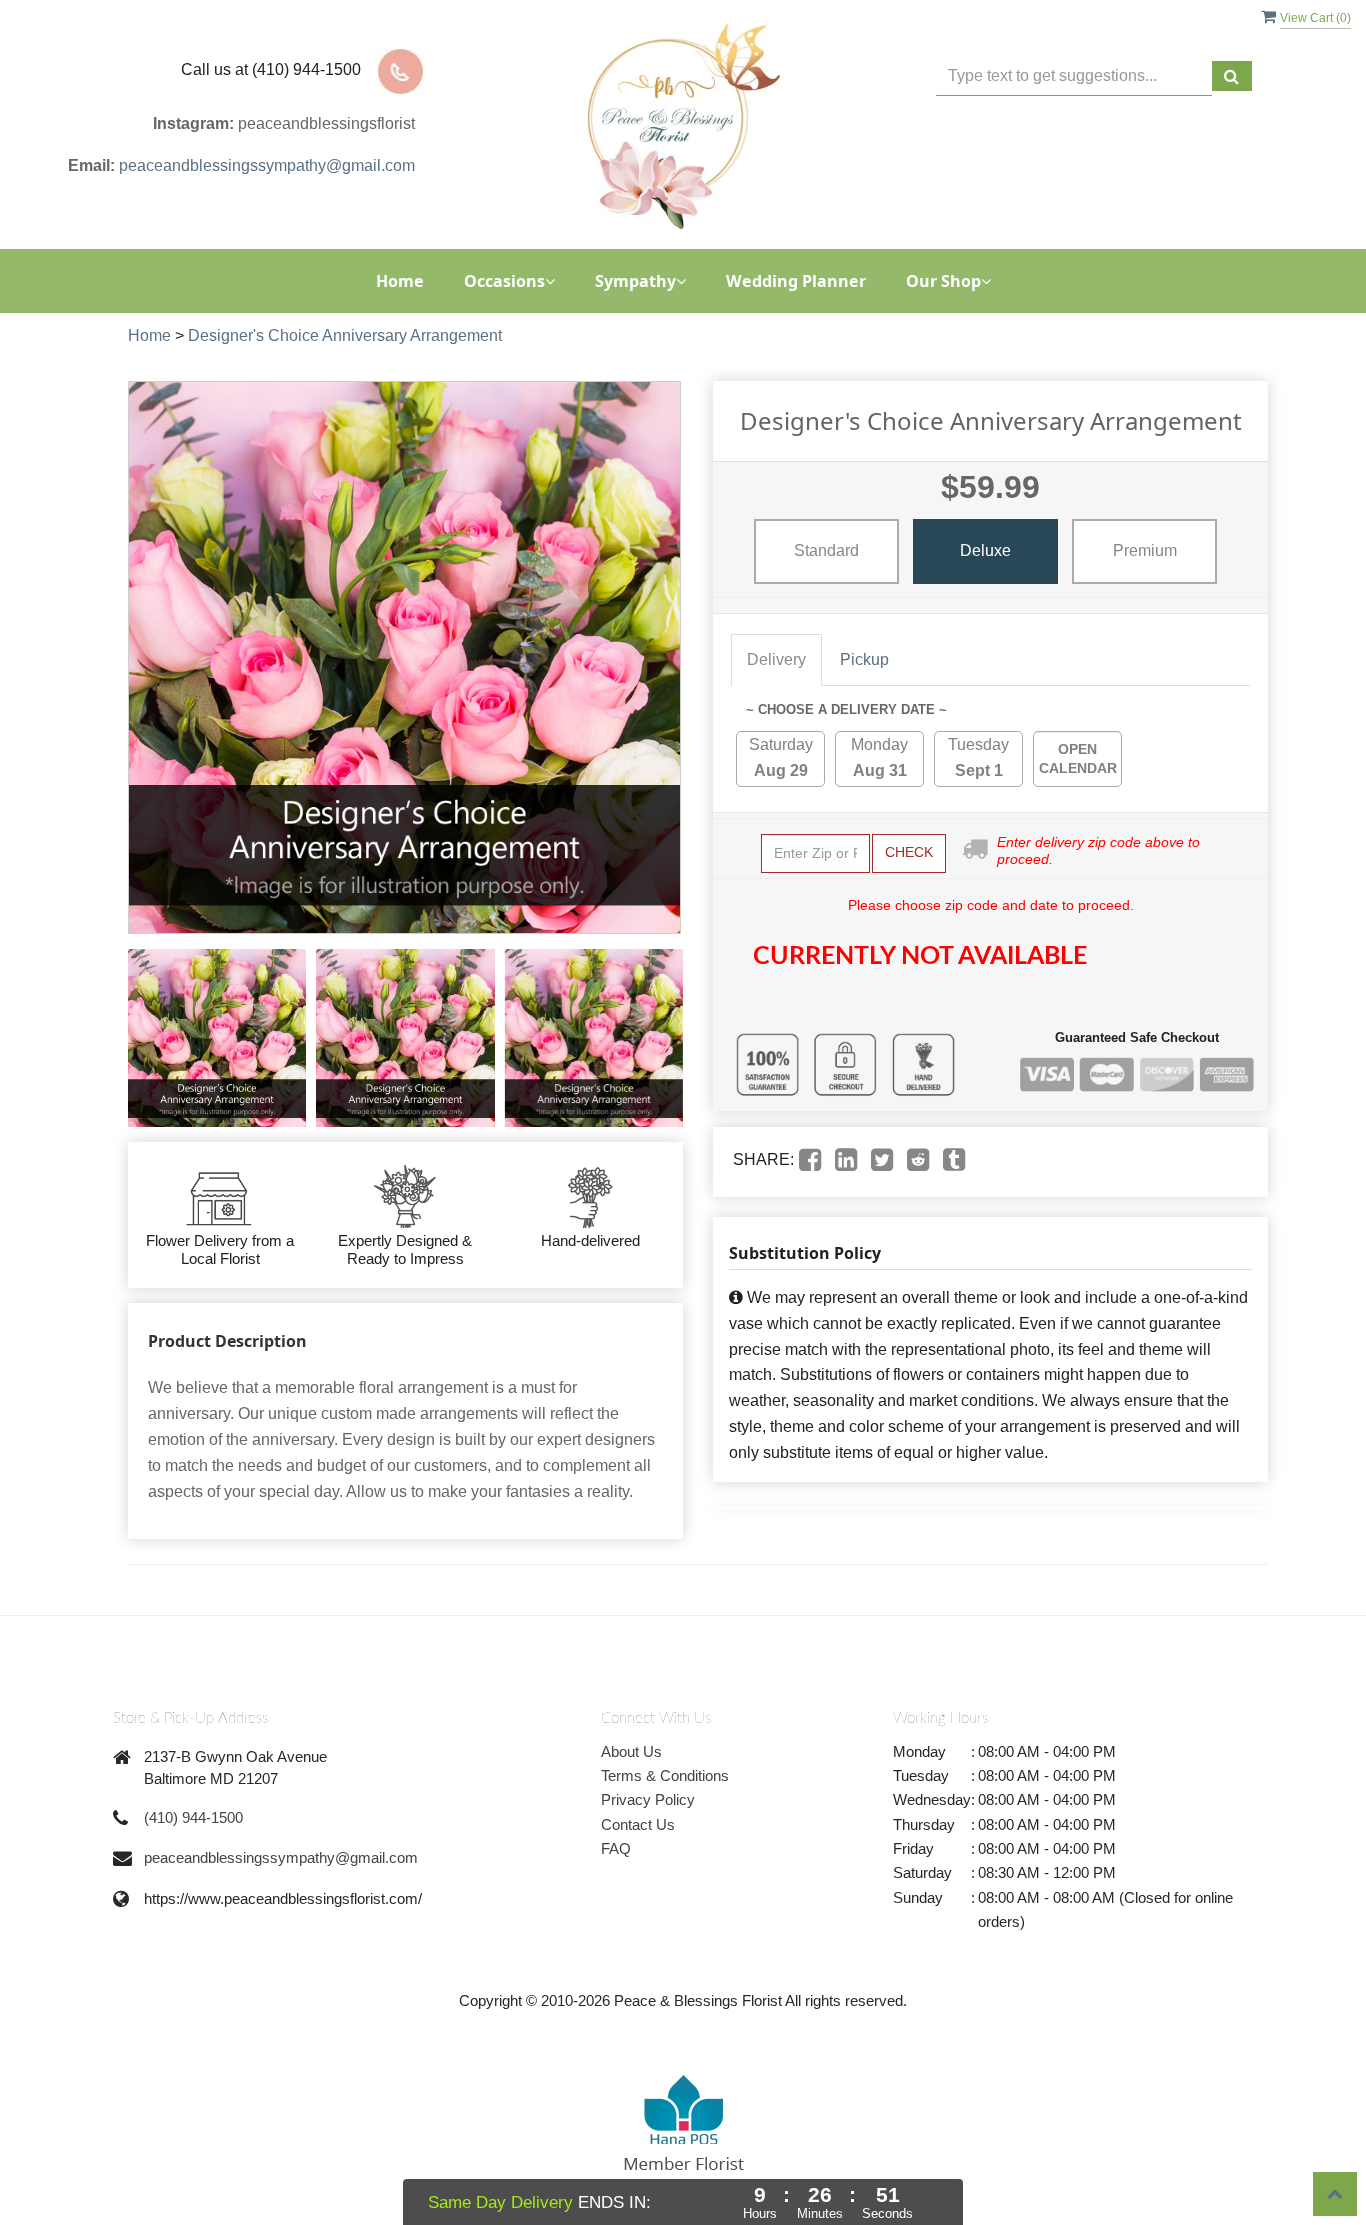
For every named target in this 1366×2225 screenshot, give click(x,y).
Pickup (864, 659)
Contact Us (638, 1824)
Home (400, 281)
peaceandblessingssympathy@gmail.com (267, 165)
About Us (631, 1751)
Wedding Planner (796, 281)
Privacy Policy (648, 1799)
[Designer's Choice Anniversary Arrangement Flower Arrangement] (217, 1038)
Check (909, 852)
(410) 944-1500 (193, 1817)
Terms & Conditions (665, 1775)
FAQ (616, 1848)
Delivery (776, 659)
